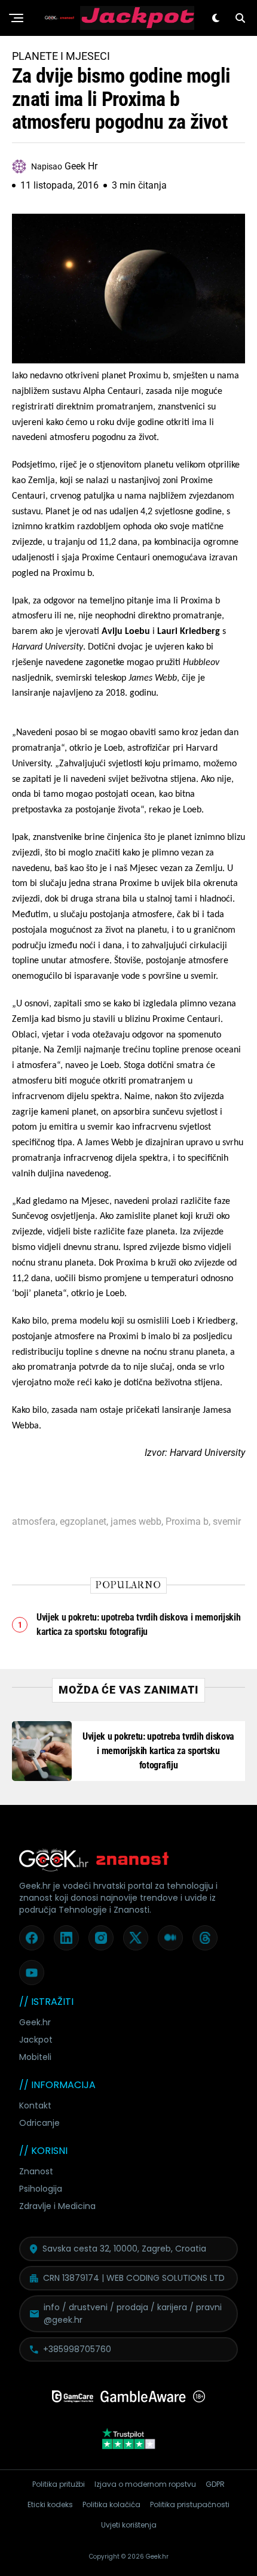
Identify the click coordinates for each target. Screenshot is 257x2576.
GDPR (215, 2484)
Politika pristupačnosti (190, 2504)
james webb (136, 1522)
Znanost (36, 2171)
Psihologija (41, 2189)
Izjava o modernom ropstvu (145, 2484)
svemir (227, 1522)
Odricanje (39, 2123)
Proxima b (187, 1522)
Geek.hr (35, 2022)
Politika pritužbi (59, 2484)
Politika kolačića (111, 2504)
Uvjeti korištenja (129, 2525)
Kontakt (35, 2105)
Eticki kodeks (50, 2504)
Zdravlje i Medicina (57, 2206)
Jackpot (36, 2040)
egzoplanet (83, 1522)
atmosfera (34, 1522)
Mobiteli (35, 2057)
